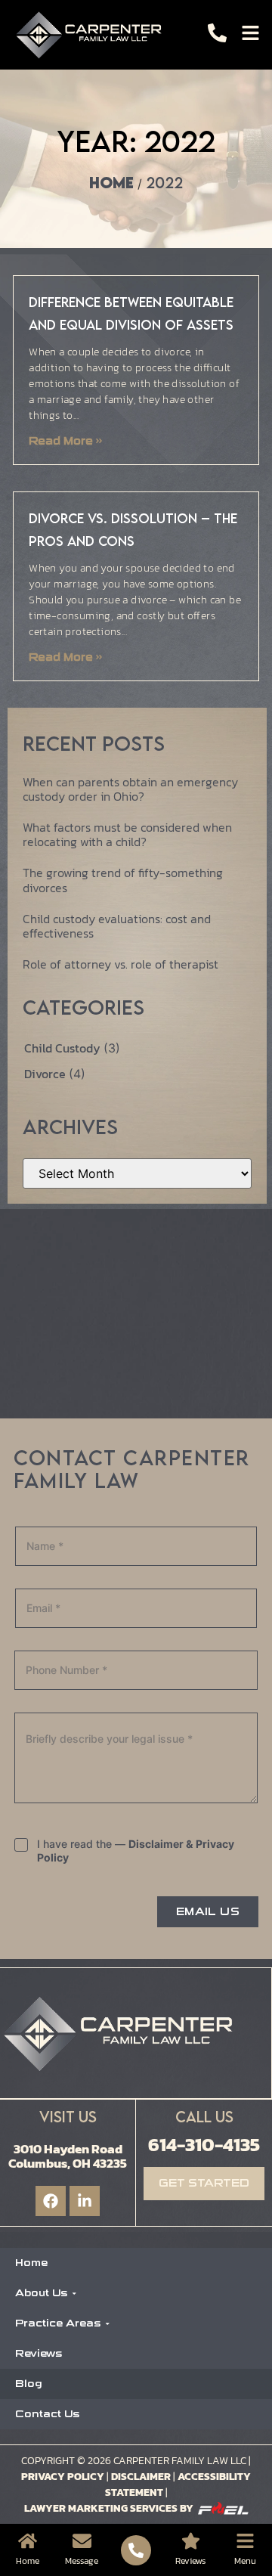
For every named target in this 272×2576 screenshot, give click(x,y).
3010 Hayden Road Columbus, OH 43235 (68, 2156)
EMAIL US (208, 1912)
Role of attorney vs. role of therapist (121, 964)
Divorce (46, 1074)
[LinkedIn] (85, 2201)
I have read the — (136, 1851)
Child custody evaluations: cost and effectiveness (117, 926)
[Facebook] (51, 2201)
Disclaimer (141, 2477)
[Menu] (245, 2541)
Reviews (39, 2353)
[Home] (28, 2541)
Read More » (65, 441)
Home (111, 183)
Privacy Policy (63, 2477)
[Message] (82, 2541)
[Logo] (93, 35)
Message (82, 2561)
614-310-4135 (204, 2144)
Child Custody (64, 1048)
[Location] (191, 2541)
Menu (245, 2561)
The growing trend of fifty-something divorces (123, 880)
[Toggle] (250, 33)
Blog (29, 2384)
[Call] (217, 33)
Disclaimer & (161, 1844)
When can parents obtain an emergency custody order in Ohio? (130, 789)
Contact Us (47, 2414)
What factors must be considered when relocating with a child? (127, 834)
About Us (41, 2293)
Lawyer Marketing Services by (109, 2508)
